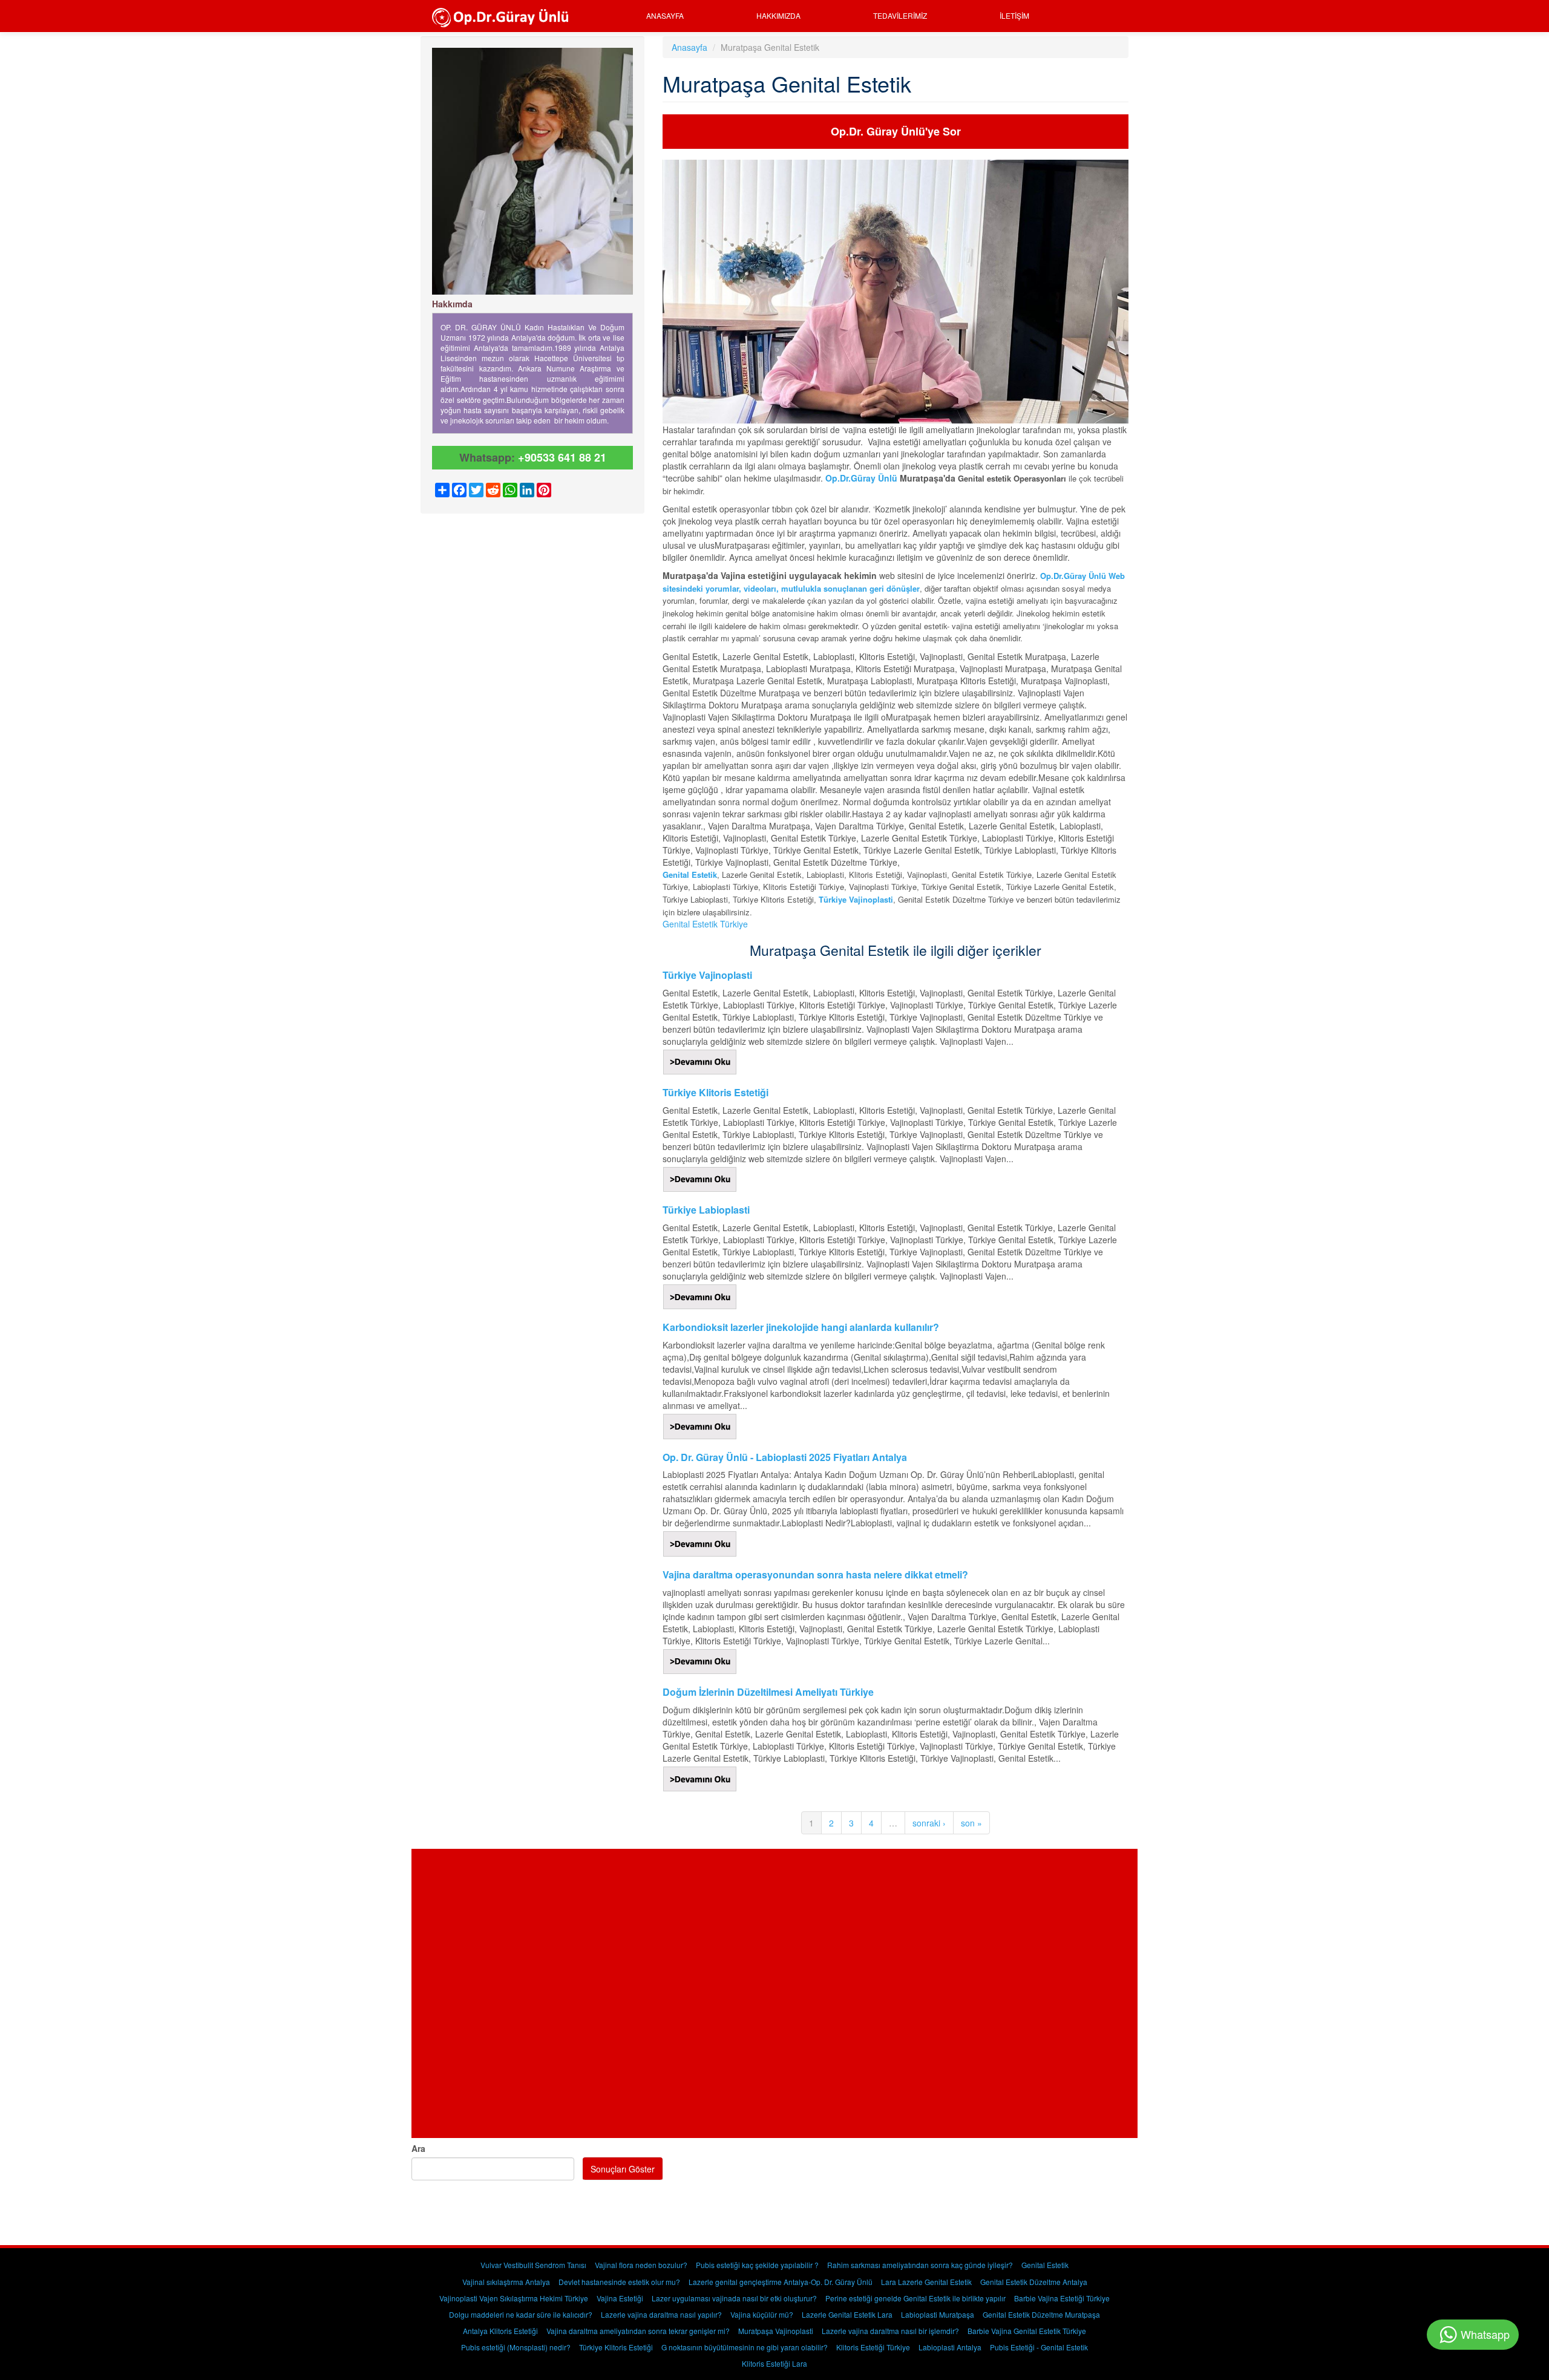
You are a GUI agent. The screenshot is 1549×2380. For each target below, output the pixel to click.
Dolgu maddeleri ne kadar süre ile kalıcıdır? (521, 2314)
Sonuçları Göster (623, 2169)
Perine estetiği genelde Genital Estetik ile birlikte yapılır (915, 2298)
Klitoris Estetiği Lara (774, 2363)
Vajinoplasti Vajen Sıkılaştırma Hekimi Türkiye (514, 2298)
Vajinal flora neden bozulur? (641, 2265)
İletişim (1014, 15)
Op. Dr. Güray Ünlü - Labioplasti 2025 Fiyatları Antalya (785, 1457)
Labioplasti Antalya (950, 2347)
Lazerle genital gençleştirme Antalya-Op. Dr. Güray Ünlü (781, 2282)
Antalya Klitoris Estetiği (500, 2331)
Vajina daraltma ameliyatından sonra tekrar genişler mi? (638, 2331)
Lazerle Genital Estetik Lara (847, 2314)
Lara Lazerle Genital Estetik (926, 2282)
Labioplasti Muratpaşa (938, 2314)
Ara (418, 2148)
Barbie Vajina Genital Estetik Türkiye (1027, 2331)
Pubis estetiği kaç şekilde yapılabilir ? (757, 2265)
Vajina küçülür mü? (762, 2314)
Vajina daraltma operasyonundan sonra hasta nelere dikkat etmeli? (815, 1574)
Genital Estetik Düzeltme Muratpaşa (1041, 2314)
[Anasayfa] (504, 16)
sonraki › (929, 1823)
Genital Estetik (690, 875)
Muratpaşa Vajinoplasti (776, 2331)
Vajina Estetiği (620, 2298)
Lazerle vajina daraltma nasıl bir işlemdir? (890, 2331)
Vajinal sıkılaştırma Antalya (506, 2282)
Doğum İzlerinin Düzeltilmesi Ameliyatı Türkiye (768, 1692)
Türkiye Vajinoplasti (707, 975)
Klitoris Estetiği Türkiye (873, 2347)
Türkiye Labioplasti (706, 1210)
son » (971, 1823)
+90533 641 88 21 (562, 457)
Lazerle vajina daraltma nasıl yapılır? (661, 2314)
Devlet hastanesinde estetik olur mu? (619, 2282)
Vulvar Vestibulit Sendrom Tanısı (533, 2265)
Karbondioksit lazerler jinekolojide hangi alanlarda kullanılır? (801, 1327)
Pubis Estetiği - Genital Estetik (1039, 2347)
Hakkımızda (778, 15)
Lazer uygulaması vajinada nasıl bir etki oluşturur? (734, 2298)
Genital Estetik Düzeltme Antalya (1034, 2282)
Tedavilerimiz (900, 15)
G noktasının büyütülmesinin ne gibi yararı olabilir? (745, 2347)
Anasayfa (665, 15)
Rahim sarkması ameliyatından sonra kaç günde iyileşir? (920, 2265)
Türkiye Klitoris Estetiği (716, 1092)
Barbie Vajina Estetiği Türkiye (1062, 2298)
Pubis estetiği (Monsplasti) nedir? (516, 2347)
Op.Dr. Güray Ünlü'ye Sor (896, 131)
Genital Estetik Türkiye (705, 924)
